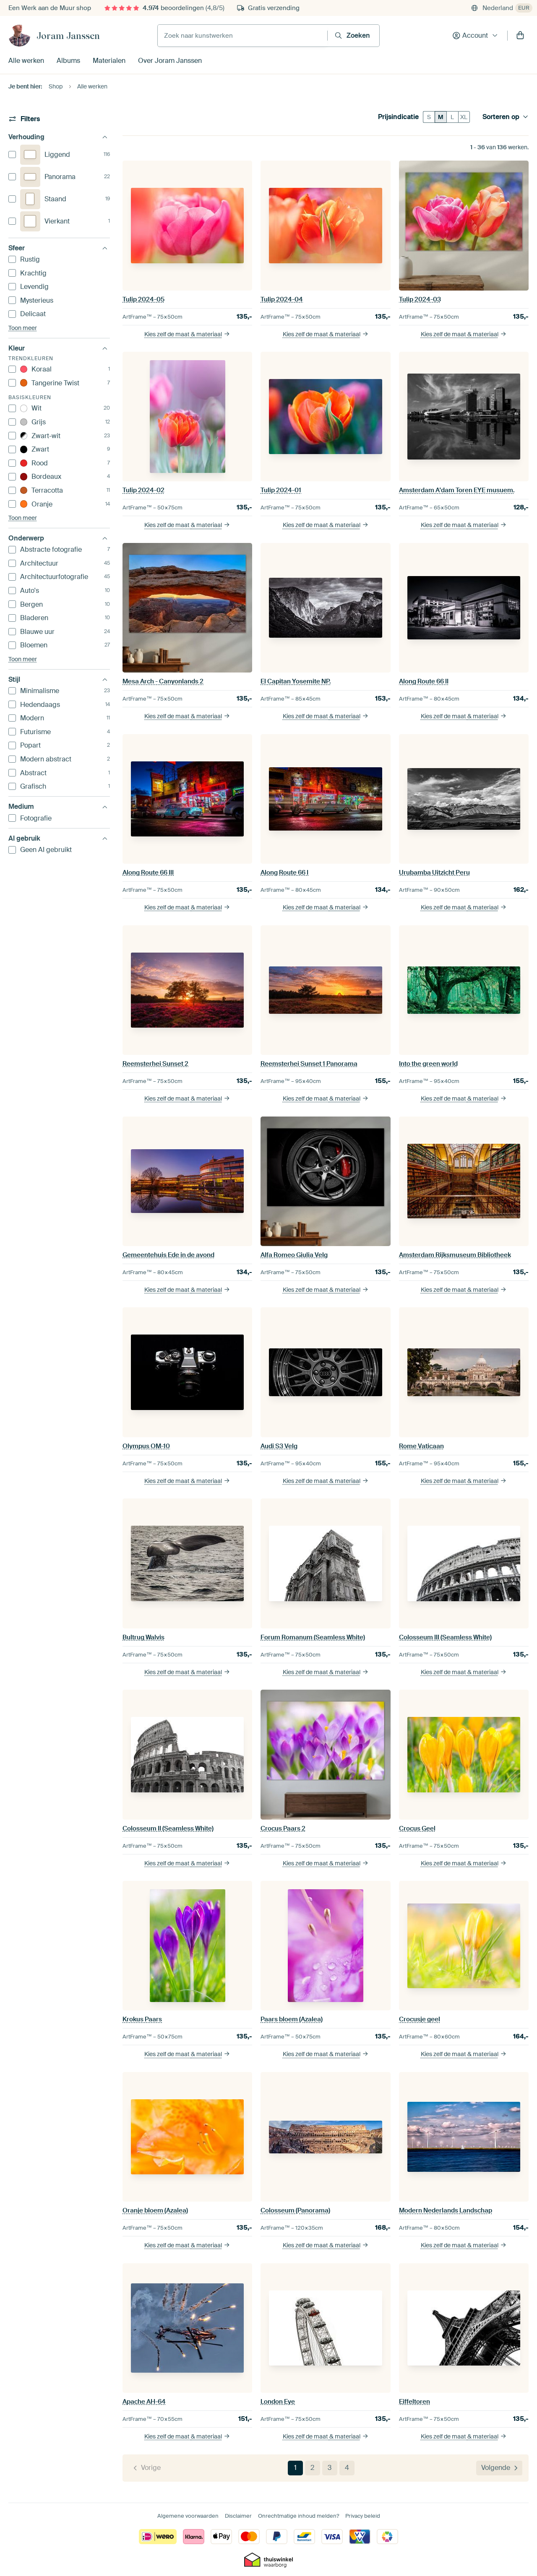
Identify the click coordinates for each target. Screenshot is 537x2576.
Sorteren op (501, 117)
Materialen (109, 61)
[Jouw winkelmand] (520, 36)
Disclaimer (238, 2516)
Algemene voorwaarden (188, 2516)
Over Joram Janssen (170, 61)
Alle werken (26, 61)
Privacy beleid (363, 2516)
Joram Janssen (68, 36)
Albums (68, 61)
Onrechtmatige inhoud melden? (298, 2516)
